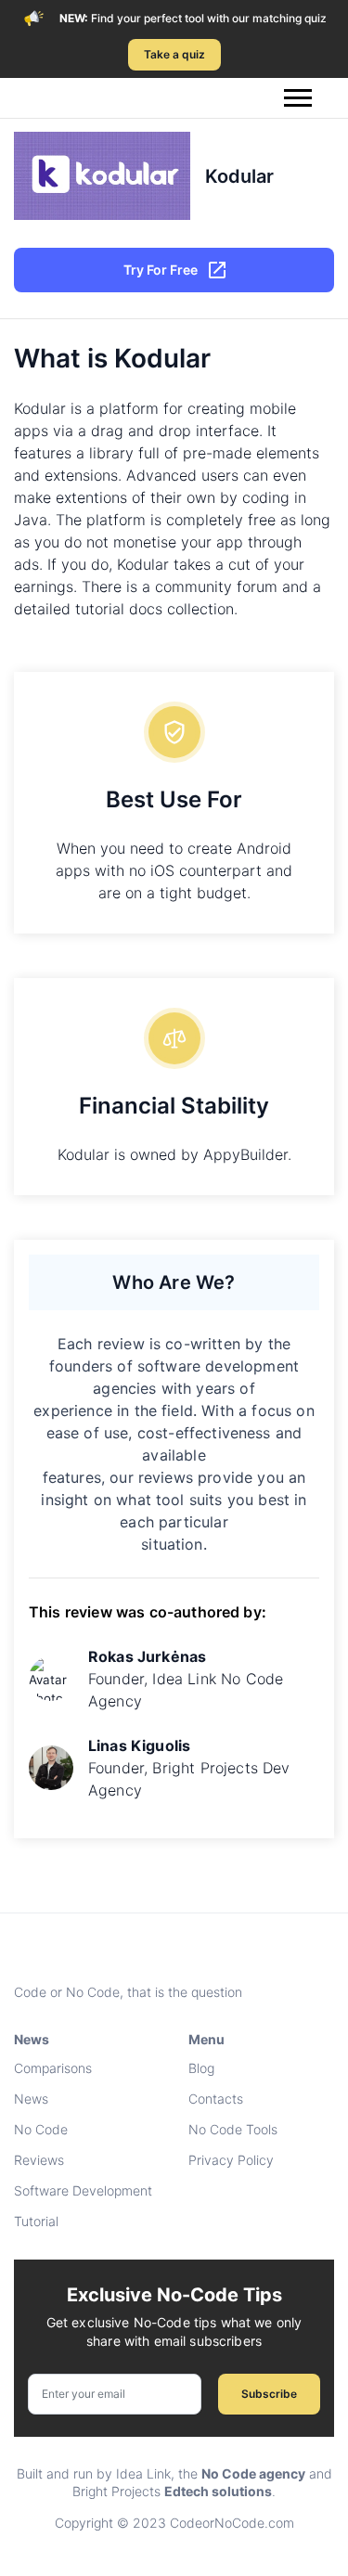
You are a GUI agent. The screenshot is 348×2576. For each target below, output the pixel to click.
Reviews (39, 2160)
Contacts (216, 2099)
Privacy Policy (231, 2160)
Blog (201, 2068)
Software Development (83, 2190)
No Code (41, 2129)
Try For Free (161, 270)
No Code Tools (233, 2129)
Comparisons (53, 2068)
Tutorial (36, 2221)
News (31, 2099)
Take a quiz (174, 54)
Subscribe (269, 2394)
